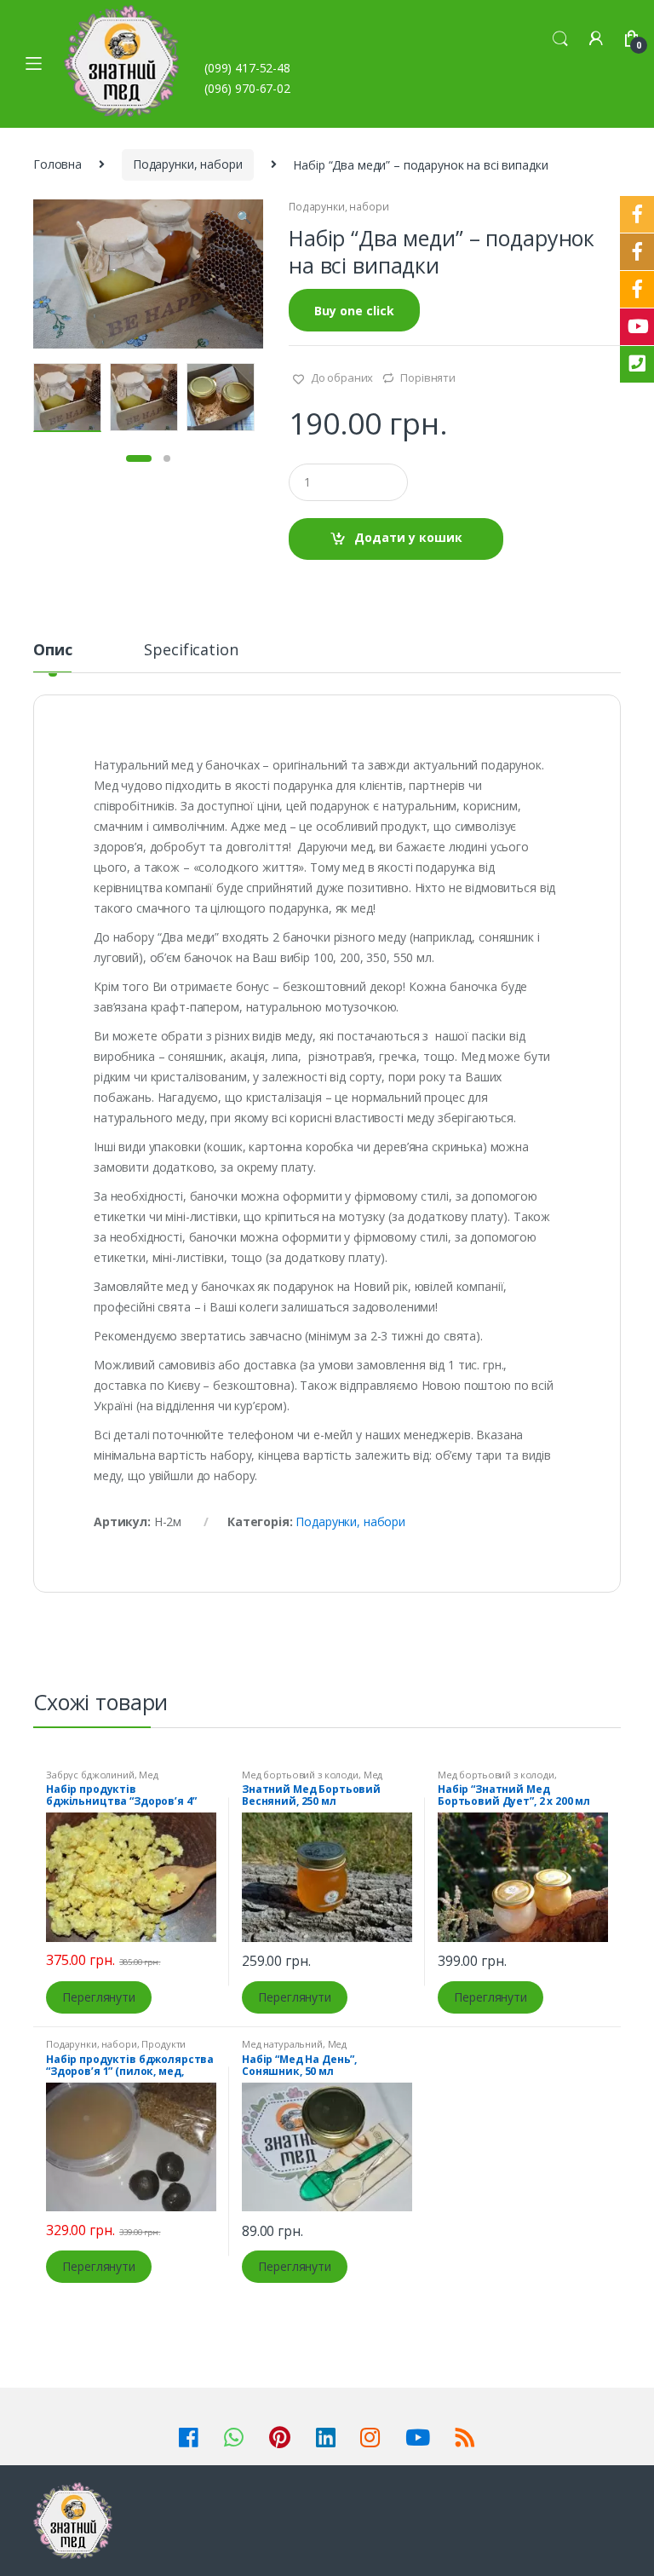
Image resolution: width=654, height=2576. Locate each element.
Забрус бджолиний (90, 1775)
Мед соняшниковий (294, 2049)
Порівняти (428, 377)
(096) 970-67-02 (247, 88)
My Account (596, 39)
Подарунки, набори (188, 164)
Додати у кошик (408, 537)
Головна (57, 164)
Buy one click (354, 311)
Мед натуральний (102, 1780)
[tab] (52, 657)
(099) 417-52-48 (247, 68)
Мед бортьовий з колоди (300, 1775)
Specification (191, 651)
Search (560, 39)
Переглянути (98, 1997)
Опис (52, 651)
